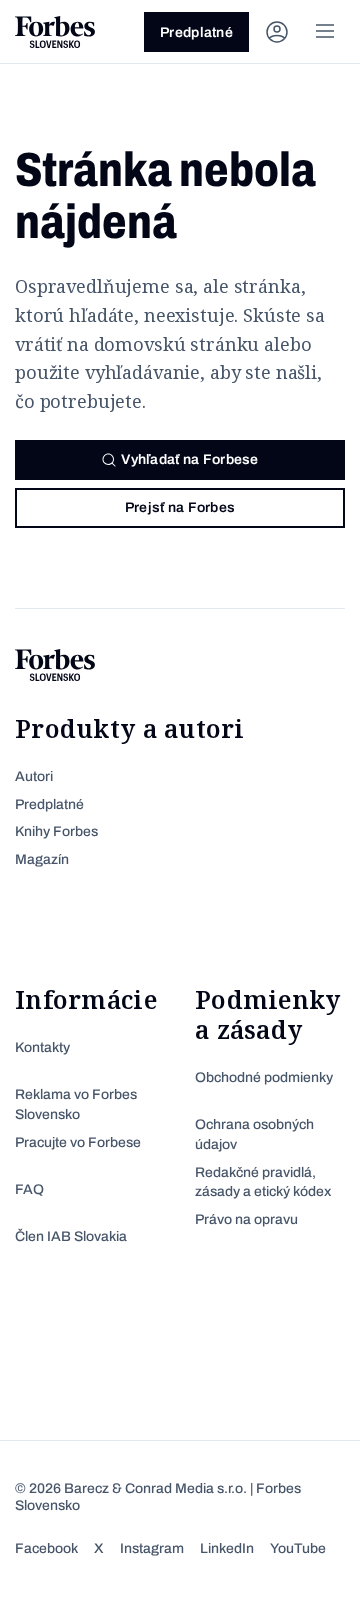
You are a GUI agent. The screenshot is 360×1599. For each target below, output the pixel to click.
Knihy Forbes (56, 831)
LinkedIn (227, 1548)
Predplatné (196, 32)
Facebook (46, 1548)
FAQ (29, 1189)
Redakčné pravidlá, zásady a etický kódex (263, 1182)
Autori (34, 776)
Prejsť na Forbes (180, 507)
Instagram (152, 1548)
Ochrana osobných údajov (254, 1134)
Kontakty (42, 1047)
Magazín (42, 859)
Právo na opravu (246, 1219)
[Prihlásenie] (277, 32)
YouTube (298, 1548)
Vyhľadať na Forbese (189, 459)
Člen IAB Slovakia (71, 1236)
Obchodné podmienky (264, 1077)
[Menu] (325, 32)
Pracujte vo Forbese (78, 1142)
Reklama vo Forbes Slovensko (76, 1104)
